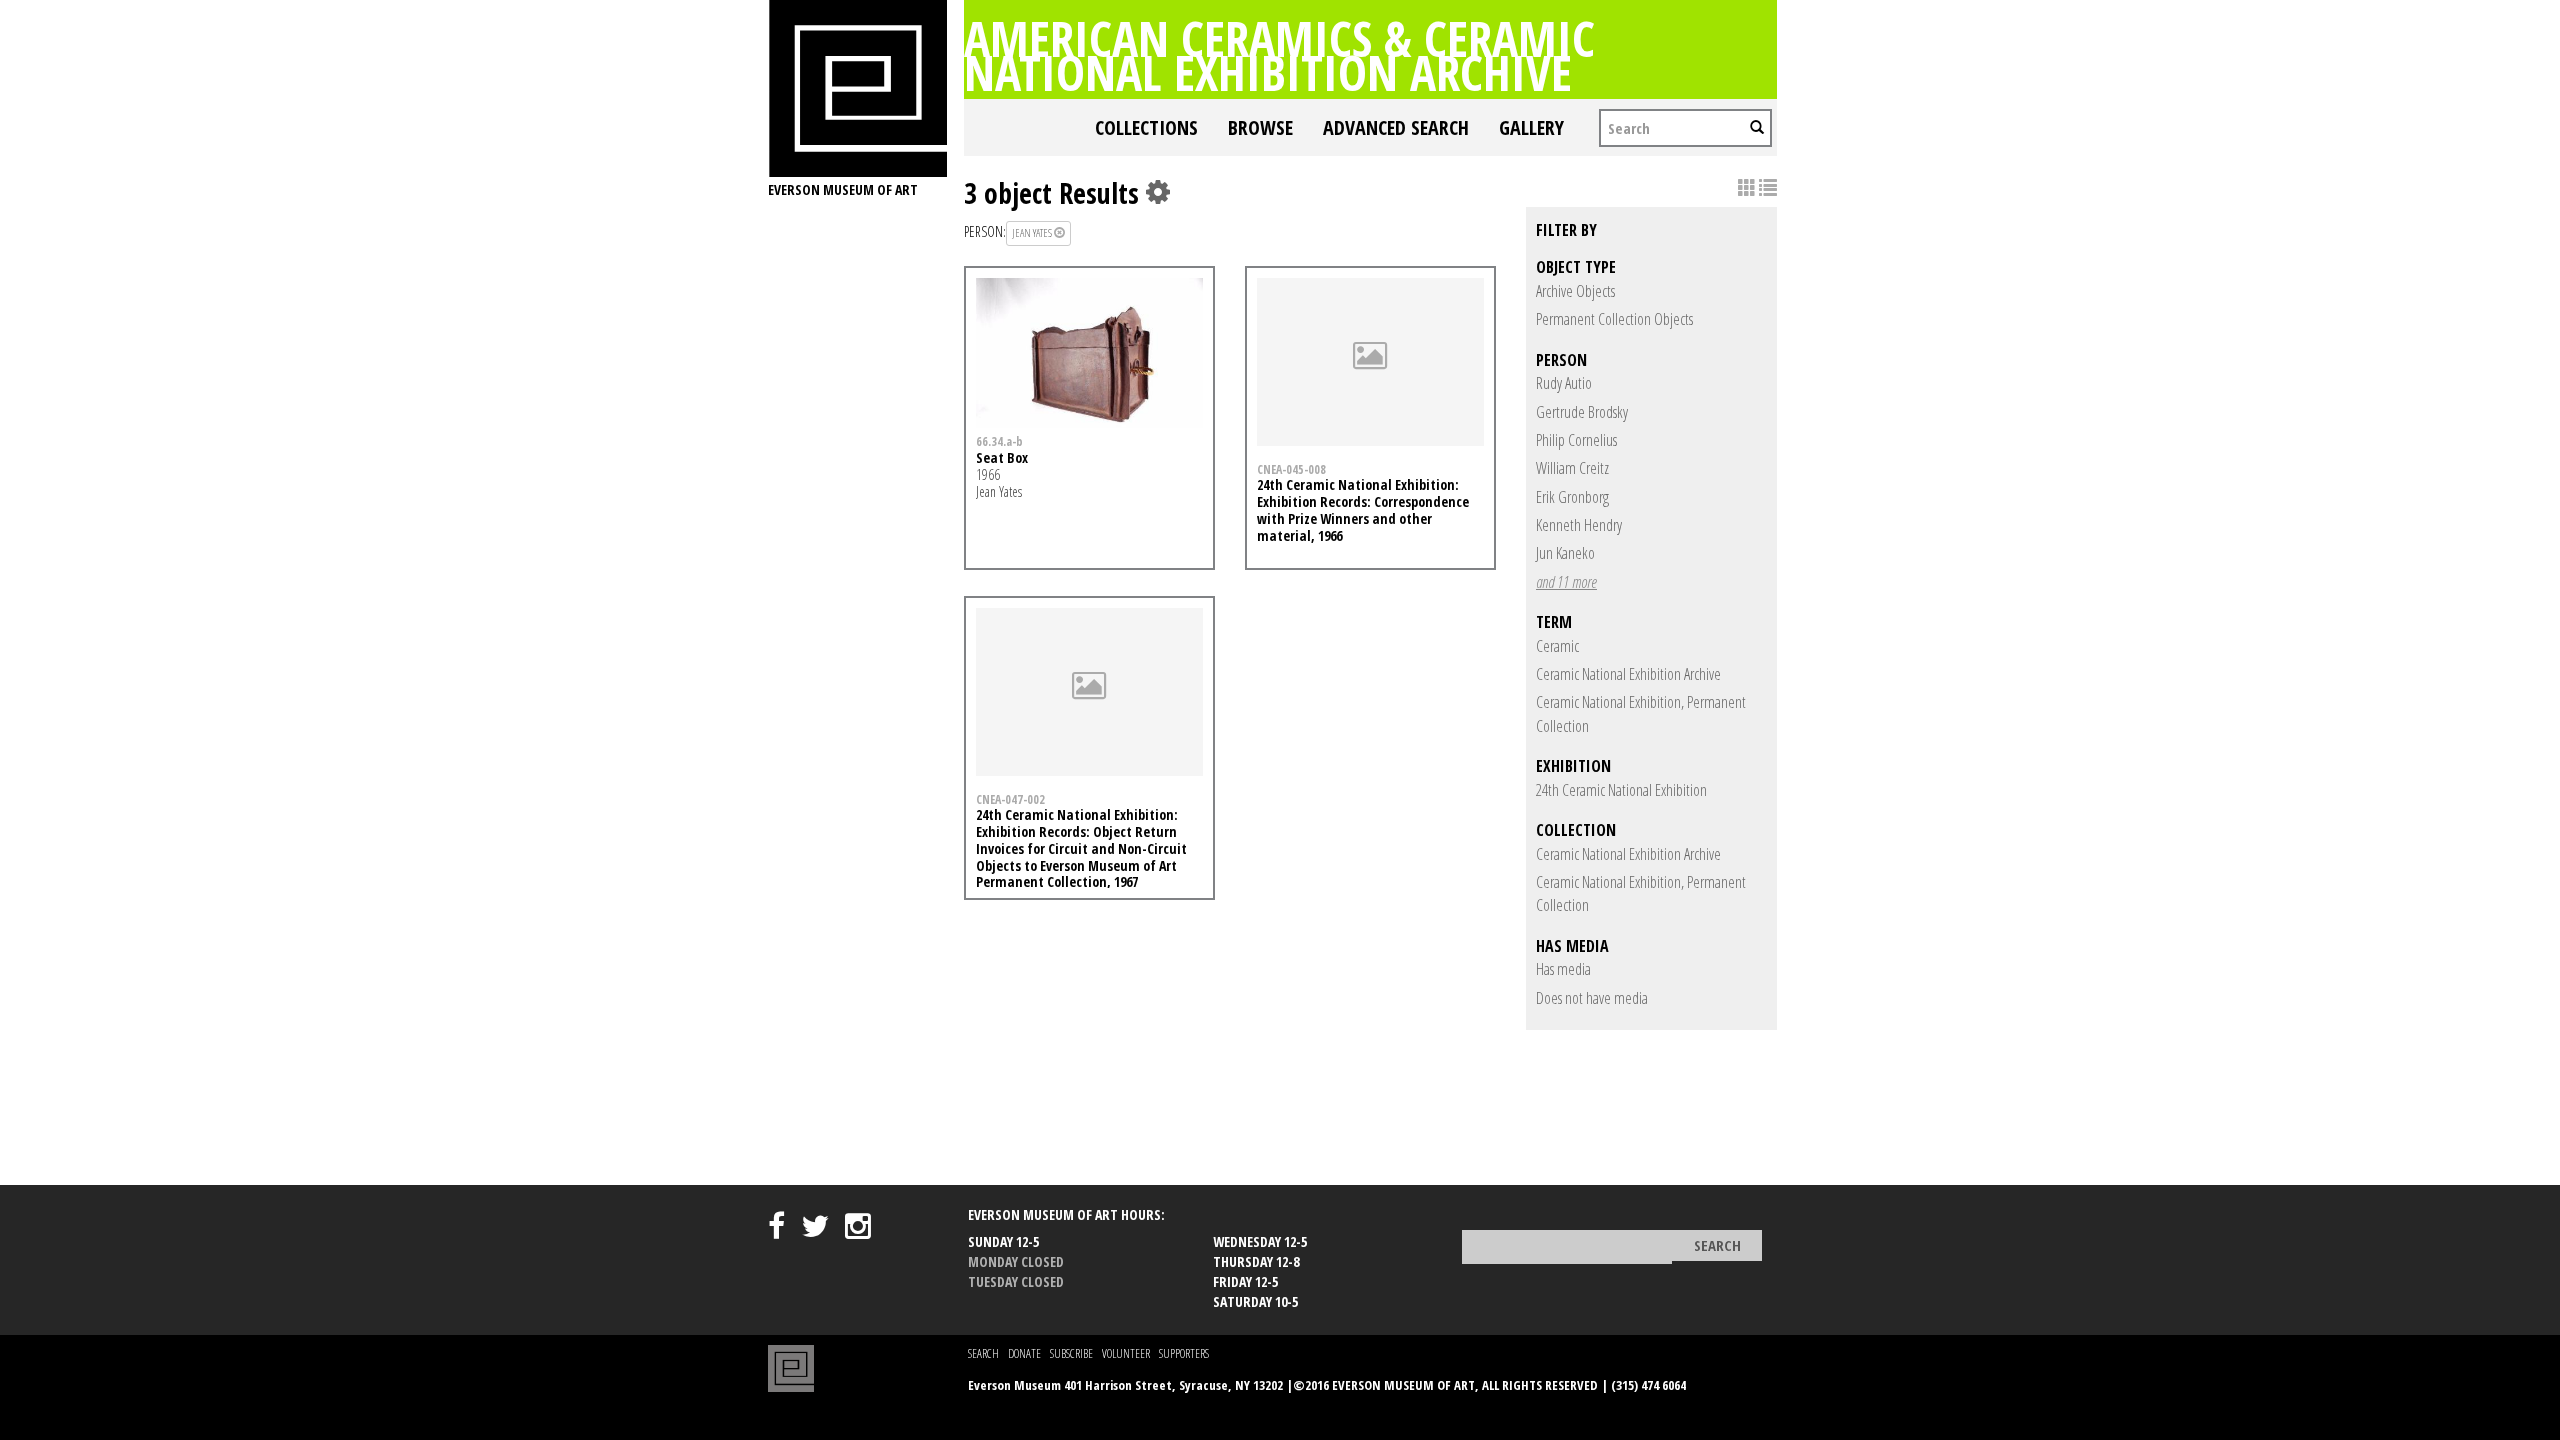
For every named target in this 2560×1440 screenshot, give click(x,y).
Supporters (1184, 1353)
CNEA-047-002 (1010, 799)
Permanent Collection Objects (1614, 319)
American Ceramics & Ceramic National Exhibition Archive (1279, 55)
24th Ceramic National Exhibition (1621, 790)
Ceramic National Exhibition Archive (1628, 674)
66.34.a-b (999, 441)
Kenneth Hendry (1579, 525)
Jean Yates (1033, 232)
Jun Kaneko (1565, 553)
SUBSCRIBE (1071, 1353)
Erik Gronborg (1572, 497)
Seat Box (1002, 457)
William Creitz (1572, 468)
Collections (1146, 127)
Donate (1024, 1353)
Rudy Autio (1564, 383)
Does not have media (1592, 998)
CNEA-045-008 (1291, 469)
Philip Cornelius (1576, 440)
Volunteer (1126, 1353)
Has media (1563, 969)
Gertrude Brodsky (1582, 412)
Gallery (1531, 127)
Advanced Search (1396, 127)
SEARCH (983, 1353)
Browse (1260, 127)
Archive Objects (1575, 291)
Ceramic (1557, 646)
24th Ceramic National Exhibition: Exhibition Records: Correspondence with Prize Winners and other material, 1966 (1363, 509)
